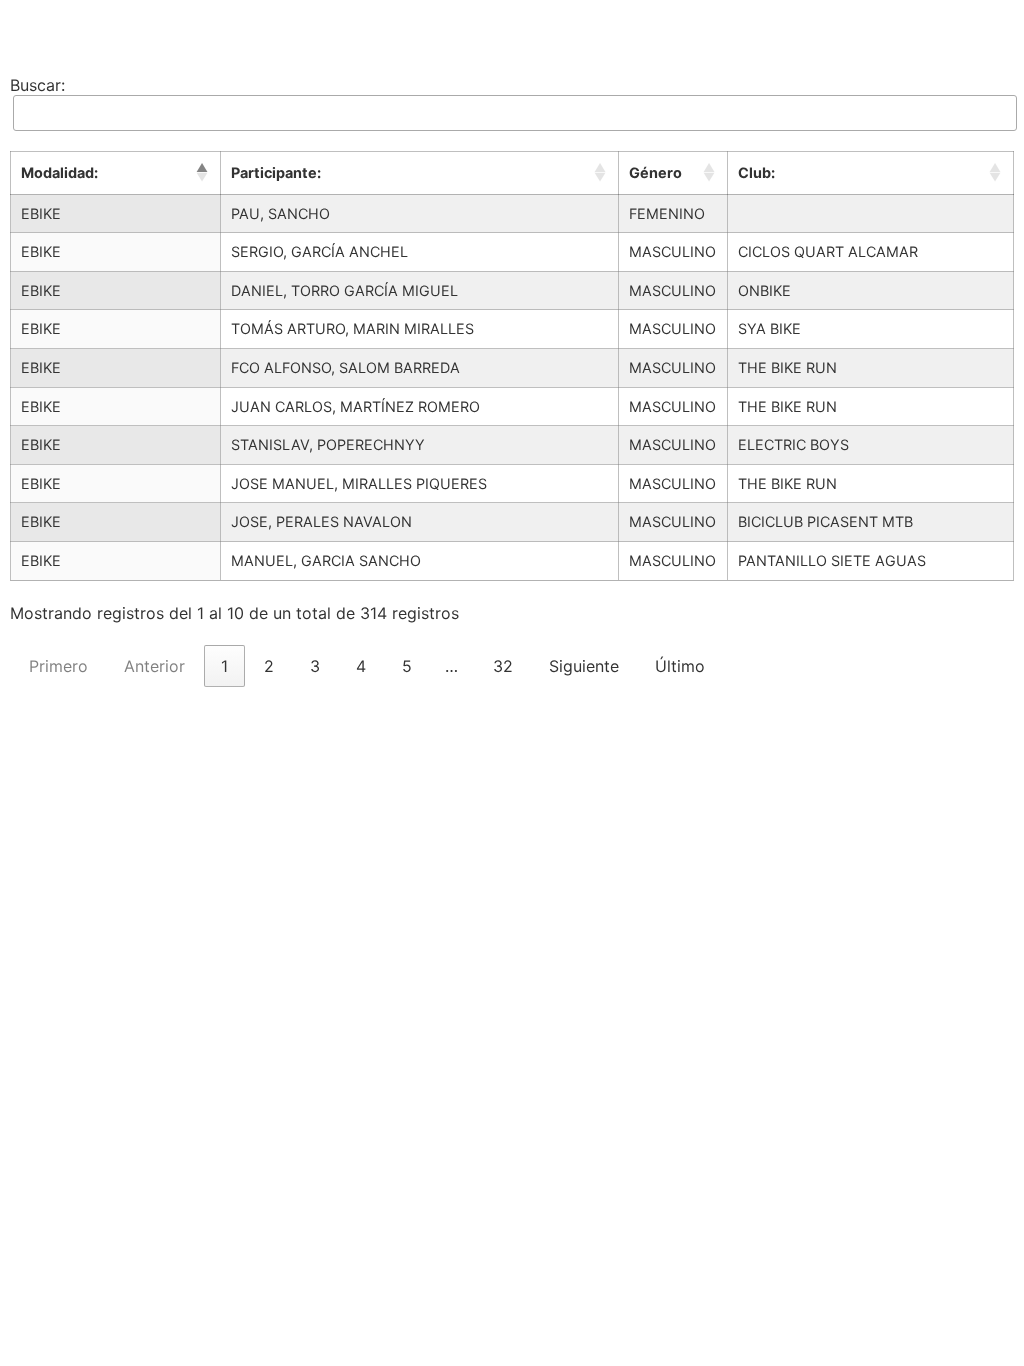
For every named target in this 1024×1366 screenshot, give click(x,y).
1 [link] (224, 666)
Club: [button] (756, 172)
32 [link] (503, 666)
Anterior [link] (154, 666)
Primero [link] (58, 666)
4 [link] (361, 666)
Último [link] (680, 666)
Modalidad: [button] (59, 172)
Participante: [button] (276, 172)
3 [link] (315, 666)
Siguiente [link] (584, 666)
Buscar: (37, 85)
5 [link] (407, 666)
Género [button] (655, 172)
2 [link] (269, 666)
